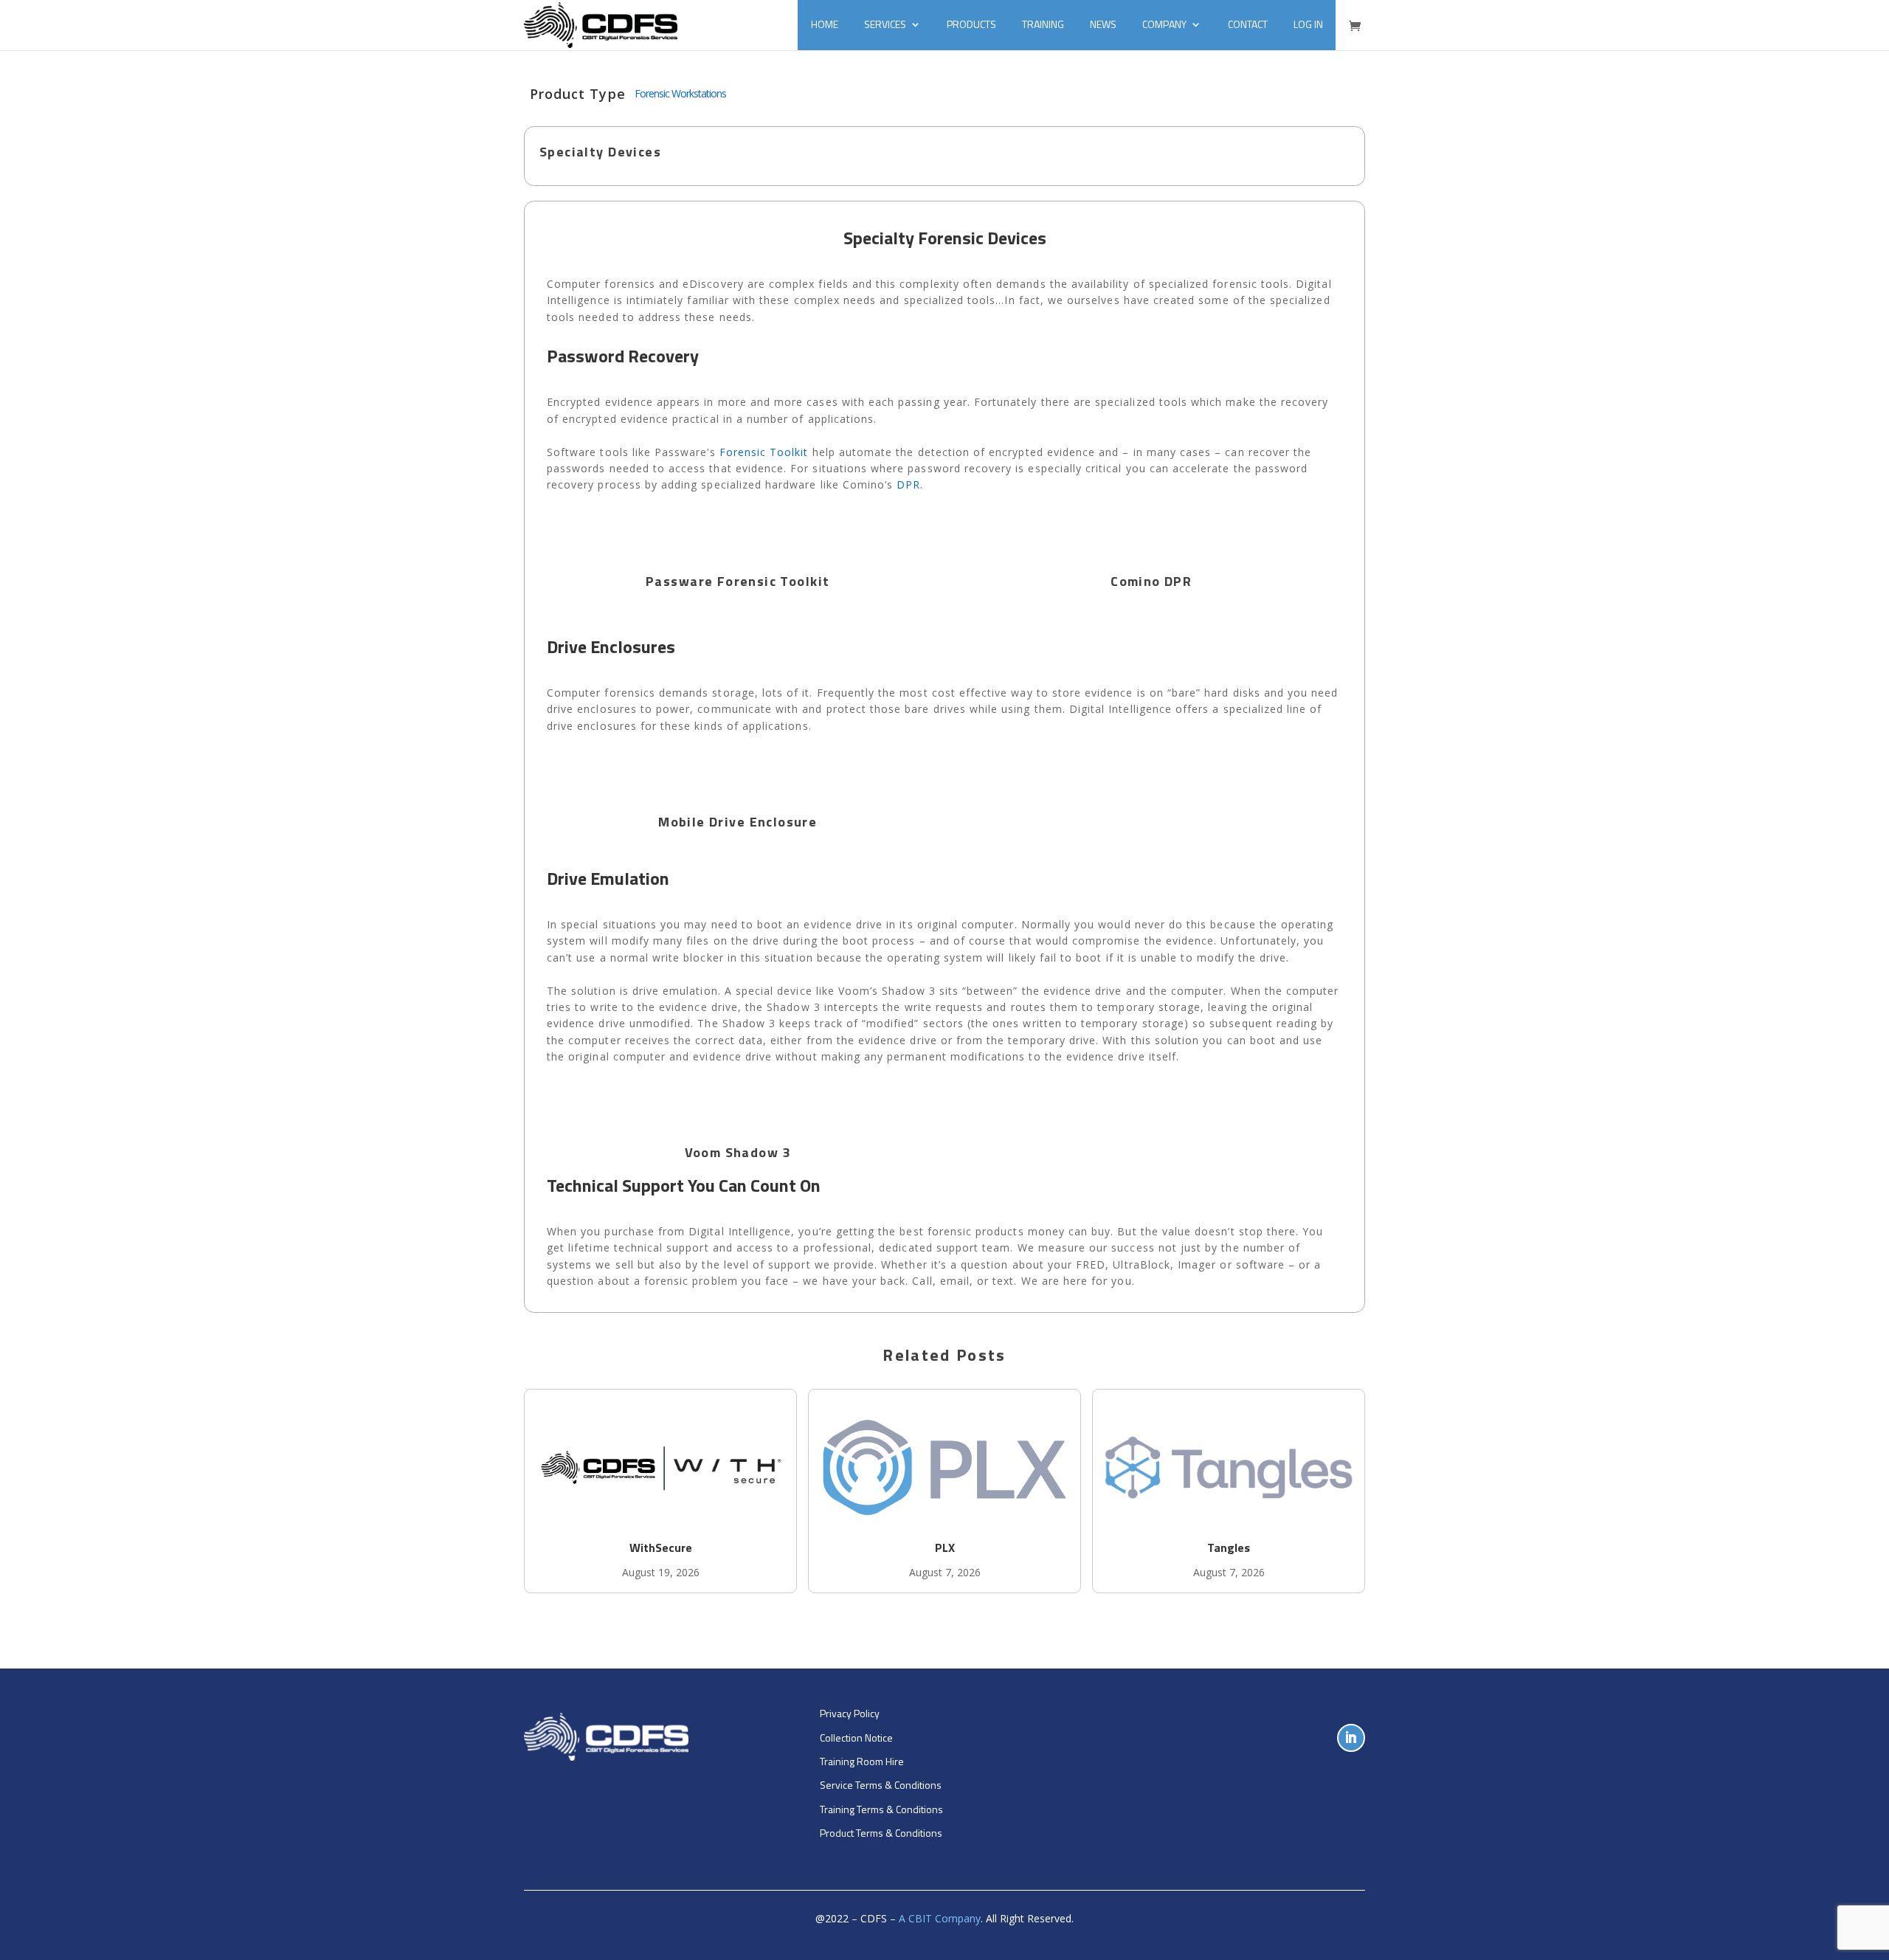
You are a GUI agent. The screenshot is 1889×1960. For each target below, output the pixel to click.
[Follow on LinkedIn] (1351, 1738)
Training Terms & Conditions (881, 1809)
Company (1164, 24)
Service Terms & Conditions (881, 1785)
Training (1043, 24)
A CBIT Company (940, 1918)
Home (825, 24)
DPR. (910, 484)
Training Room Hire (862, 1761)
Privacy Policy (850, 1713)
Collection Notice (856, 1738)
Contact (1248, 24)
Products (971, 24)
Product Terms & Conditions (881, 1833)
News (1103, 24)
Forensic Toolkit (764, 452)
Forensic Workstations (680, 93)
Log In (1308, 24)
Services (885, 24)
